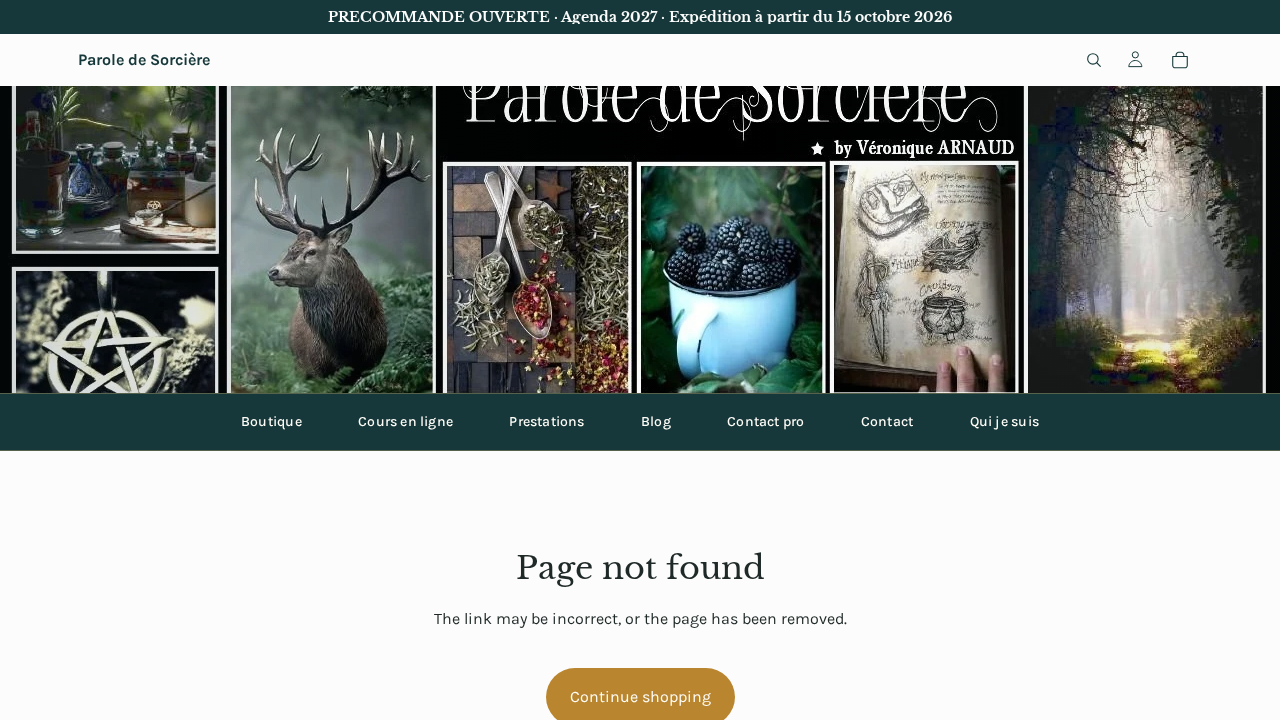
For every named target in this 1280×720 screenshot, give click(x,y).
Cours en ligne (405, 421)
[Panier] (1180, 60)
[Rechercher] (1094, 60)
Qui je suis (1004, 421)
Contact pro (765, 421)
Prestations (546, 421)
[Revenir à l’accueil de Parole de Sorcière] (640, 239)
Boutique (271, 421)
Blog (656, 421)
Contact (887, 421)
